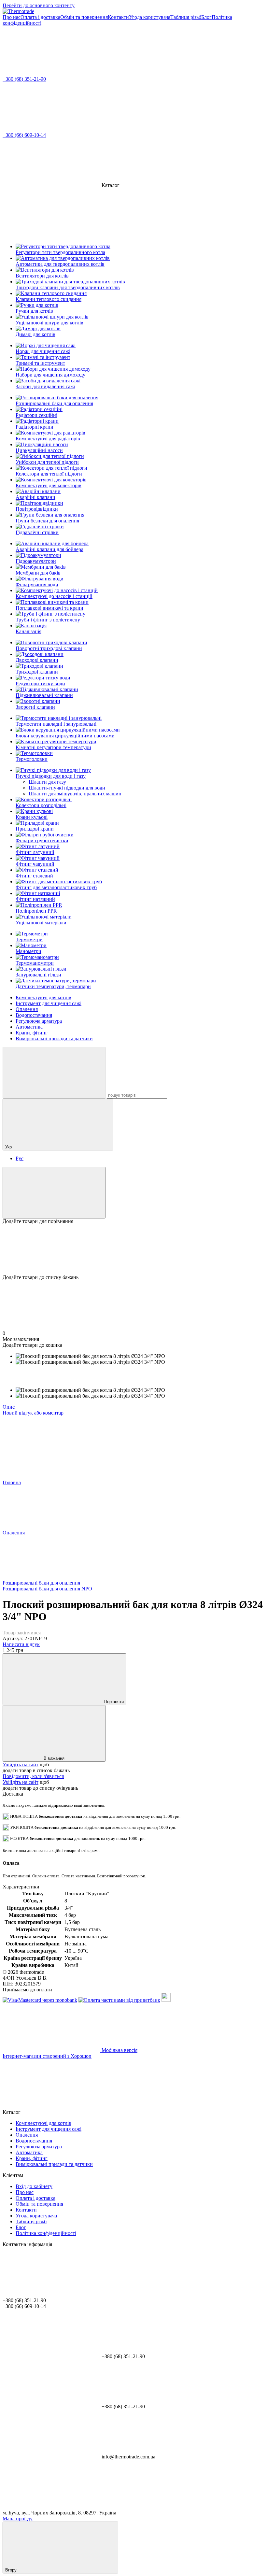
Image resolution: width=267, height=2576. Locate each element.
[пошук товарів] (54, 1073)
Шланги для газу (47, 782)
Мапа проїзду (18, 2519)
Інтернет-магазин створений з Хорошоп (47, 2056)
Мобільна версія (119, 2050)
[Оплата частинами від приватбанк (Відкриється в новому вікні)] (119, 2000)
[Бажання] (133, 1249)
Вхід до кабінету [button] (34, 2186)
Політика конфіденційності (46, 2233)
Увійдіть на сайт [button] (21, 1765)
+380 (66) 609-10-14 (24, 135)
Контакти (118, 17)
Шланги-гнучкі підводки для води (67, 788)
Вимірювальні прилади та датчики (54, 1039)
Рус (20, 1158)
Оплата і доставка (40, 17)
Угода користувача (150, 17)
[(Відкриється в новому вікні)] (166, 2000)
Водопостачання (34, 1015)
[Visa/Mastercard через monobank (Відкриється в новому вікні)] (40, 2000)
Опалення (27, 1009)
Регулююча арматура (39, 1021)
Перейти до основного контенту (39, 5)
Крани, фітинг (32, 1033)
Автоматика (29, 1027)
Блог (206, 17)
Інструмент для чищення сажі (49, 1003)
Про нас (12, 17)
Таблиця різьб (186, 17)
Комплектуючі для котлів (43, 997)
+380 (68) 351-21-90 (24, 79)
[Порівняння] (54, 1193)
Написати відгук (21, 1644)
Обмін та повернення (84, 17)
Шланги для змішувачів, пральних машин (75, 794)
